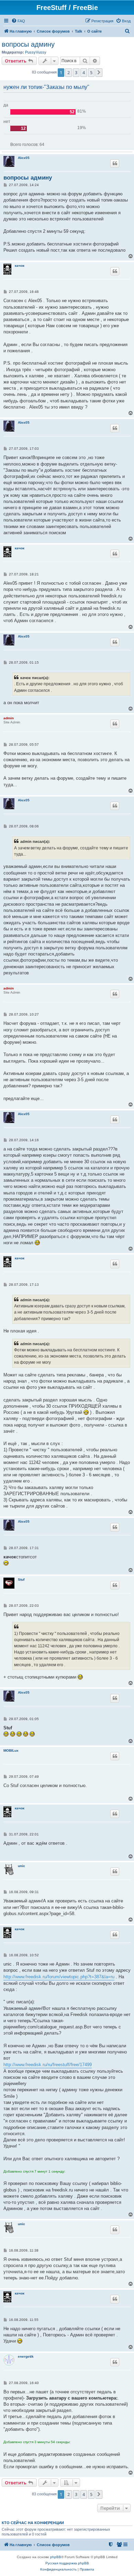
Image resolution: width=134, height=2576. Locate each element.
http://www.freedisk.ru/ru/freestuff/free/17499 (48, 2065)
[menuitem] (18, 21)
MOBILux (11, 1750)
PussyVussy (36, 52)
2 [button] (69, 72)
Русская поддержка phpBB (67, 2563)
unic (21, 1866)
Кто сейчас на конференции (33, 2523)
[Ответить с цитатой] (115, 163)
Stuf (21, 1579)
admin (9, 718)
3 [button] (76, 72)
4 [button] (84, 72)
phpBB (56, 2557)
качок (20, 266)
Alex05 (24, 158)
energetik (26, 2356)
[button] (99, 72)
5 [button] (91, 72)
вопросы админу (28, 44)
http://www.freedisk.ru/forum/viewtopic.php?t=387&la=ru (59, 1977)
